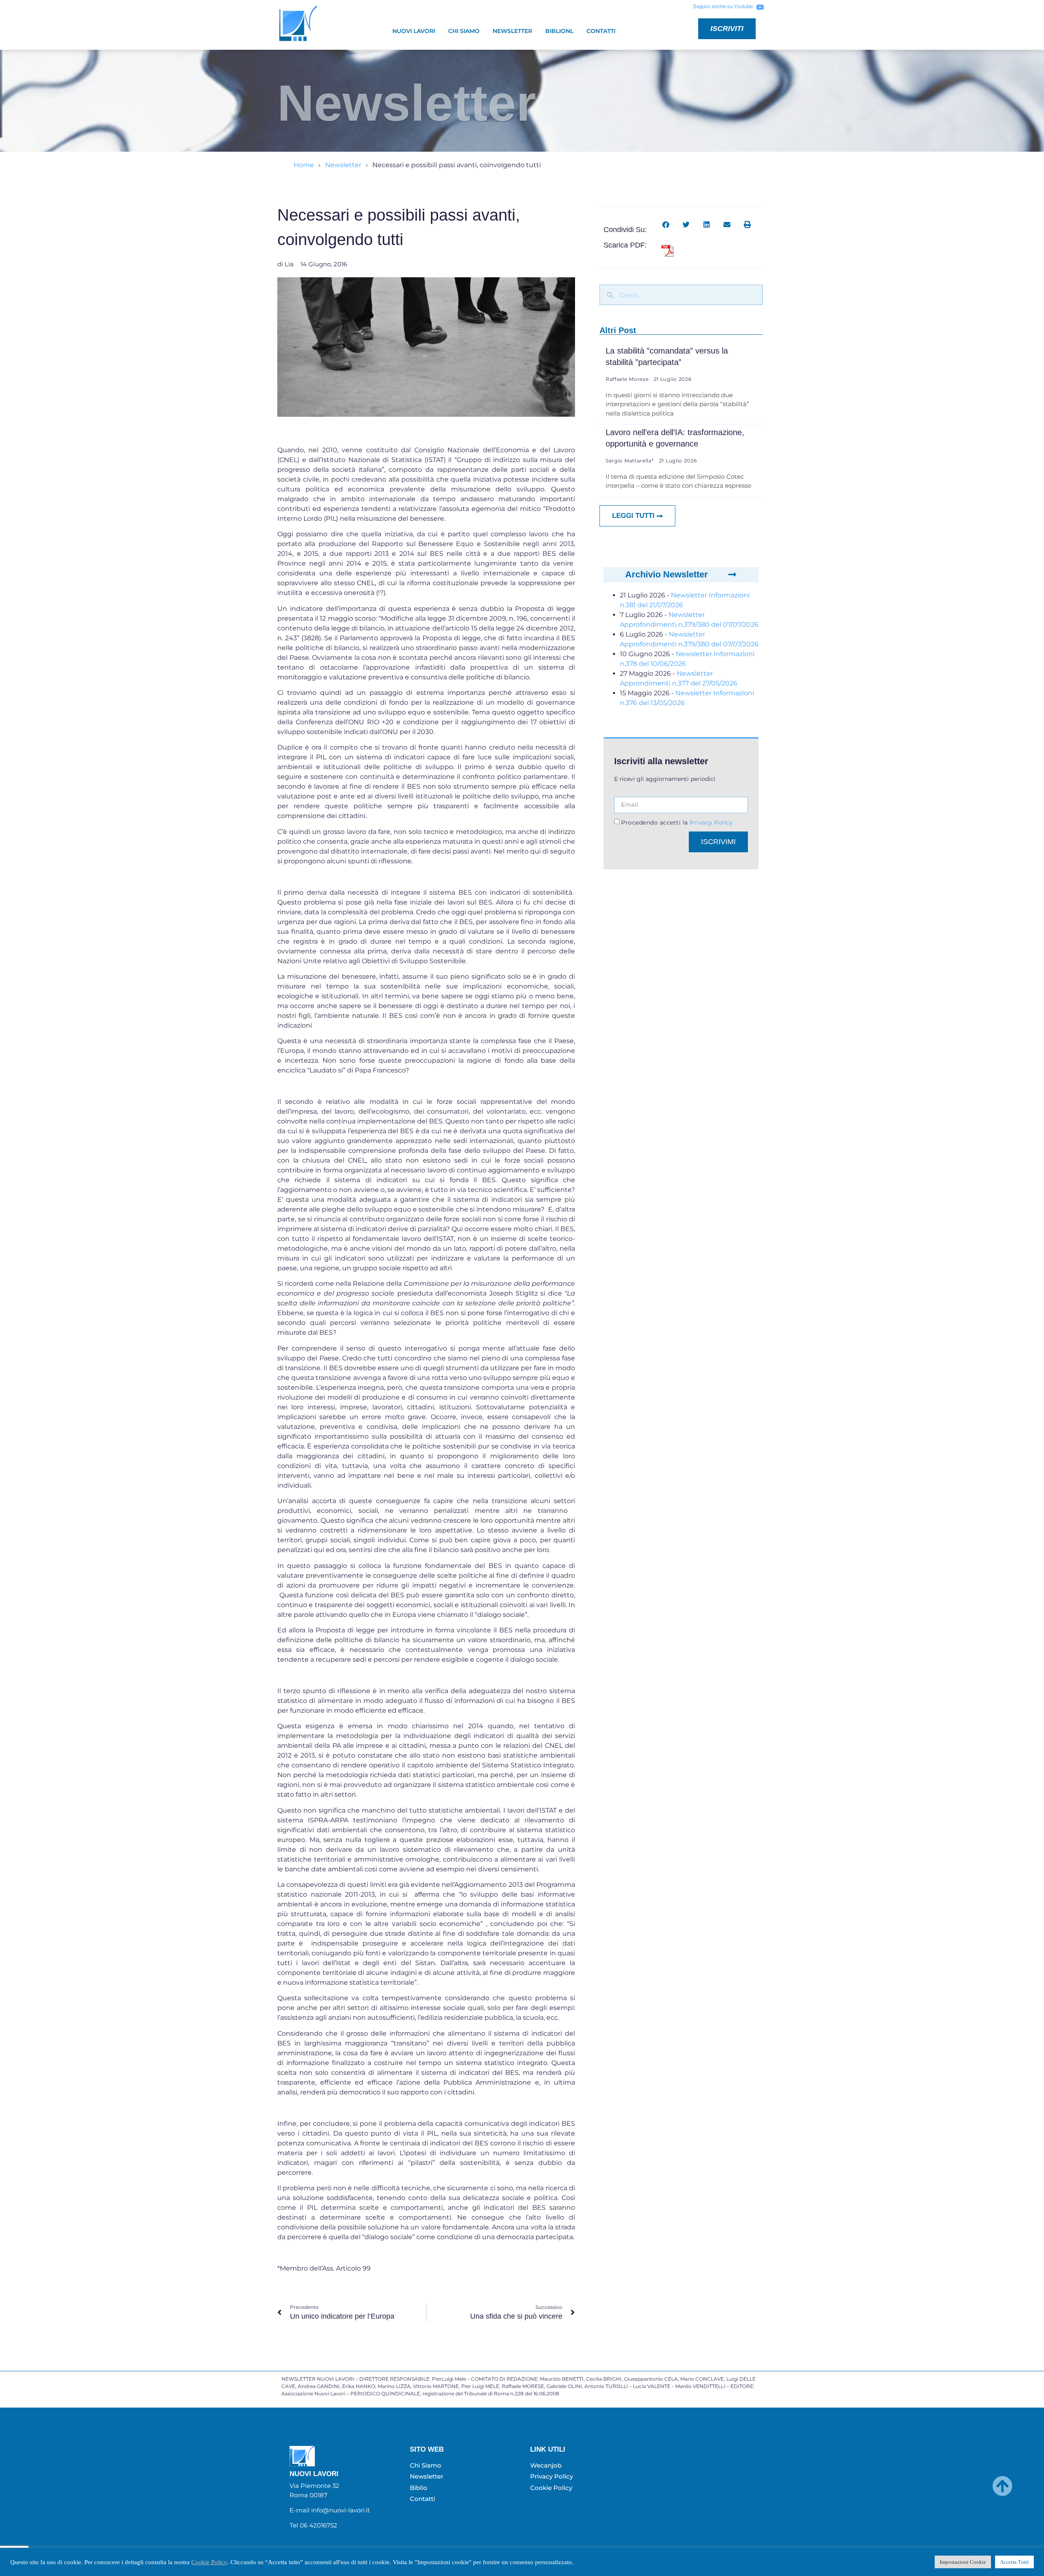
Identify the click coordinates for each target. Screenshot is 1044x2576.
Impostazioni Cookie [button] (963, 2562)
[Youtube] (760, 7)
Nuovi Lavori (414, 31)
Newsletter (512, 31)
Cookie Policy (209, 2562)
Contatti (601, 31)
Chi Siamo (464, 31)
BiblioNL (559, 31)
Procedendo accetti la (677, 823)
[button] (666, 224)
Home (304, 165)
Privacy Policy (711, 823)
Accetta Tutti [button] (1014, 2562)
